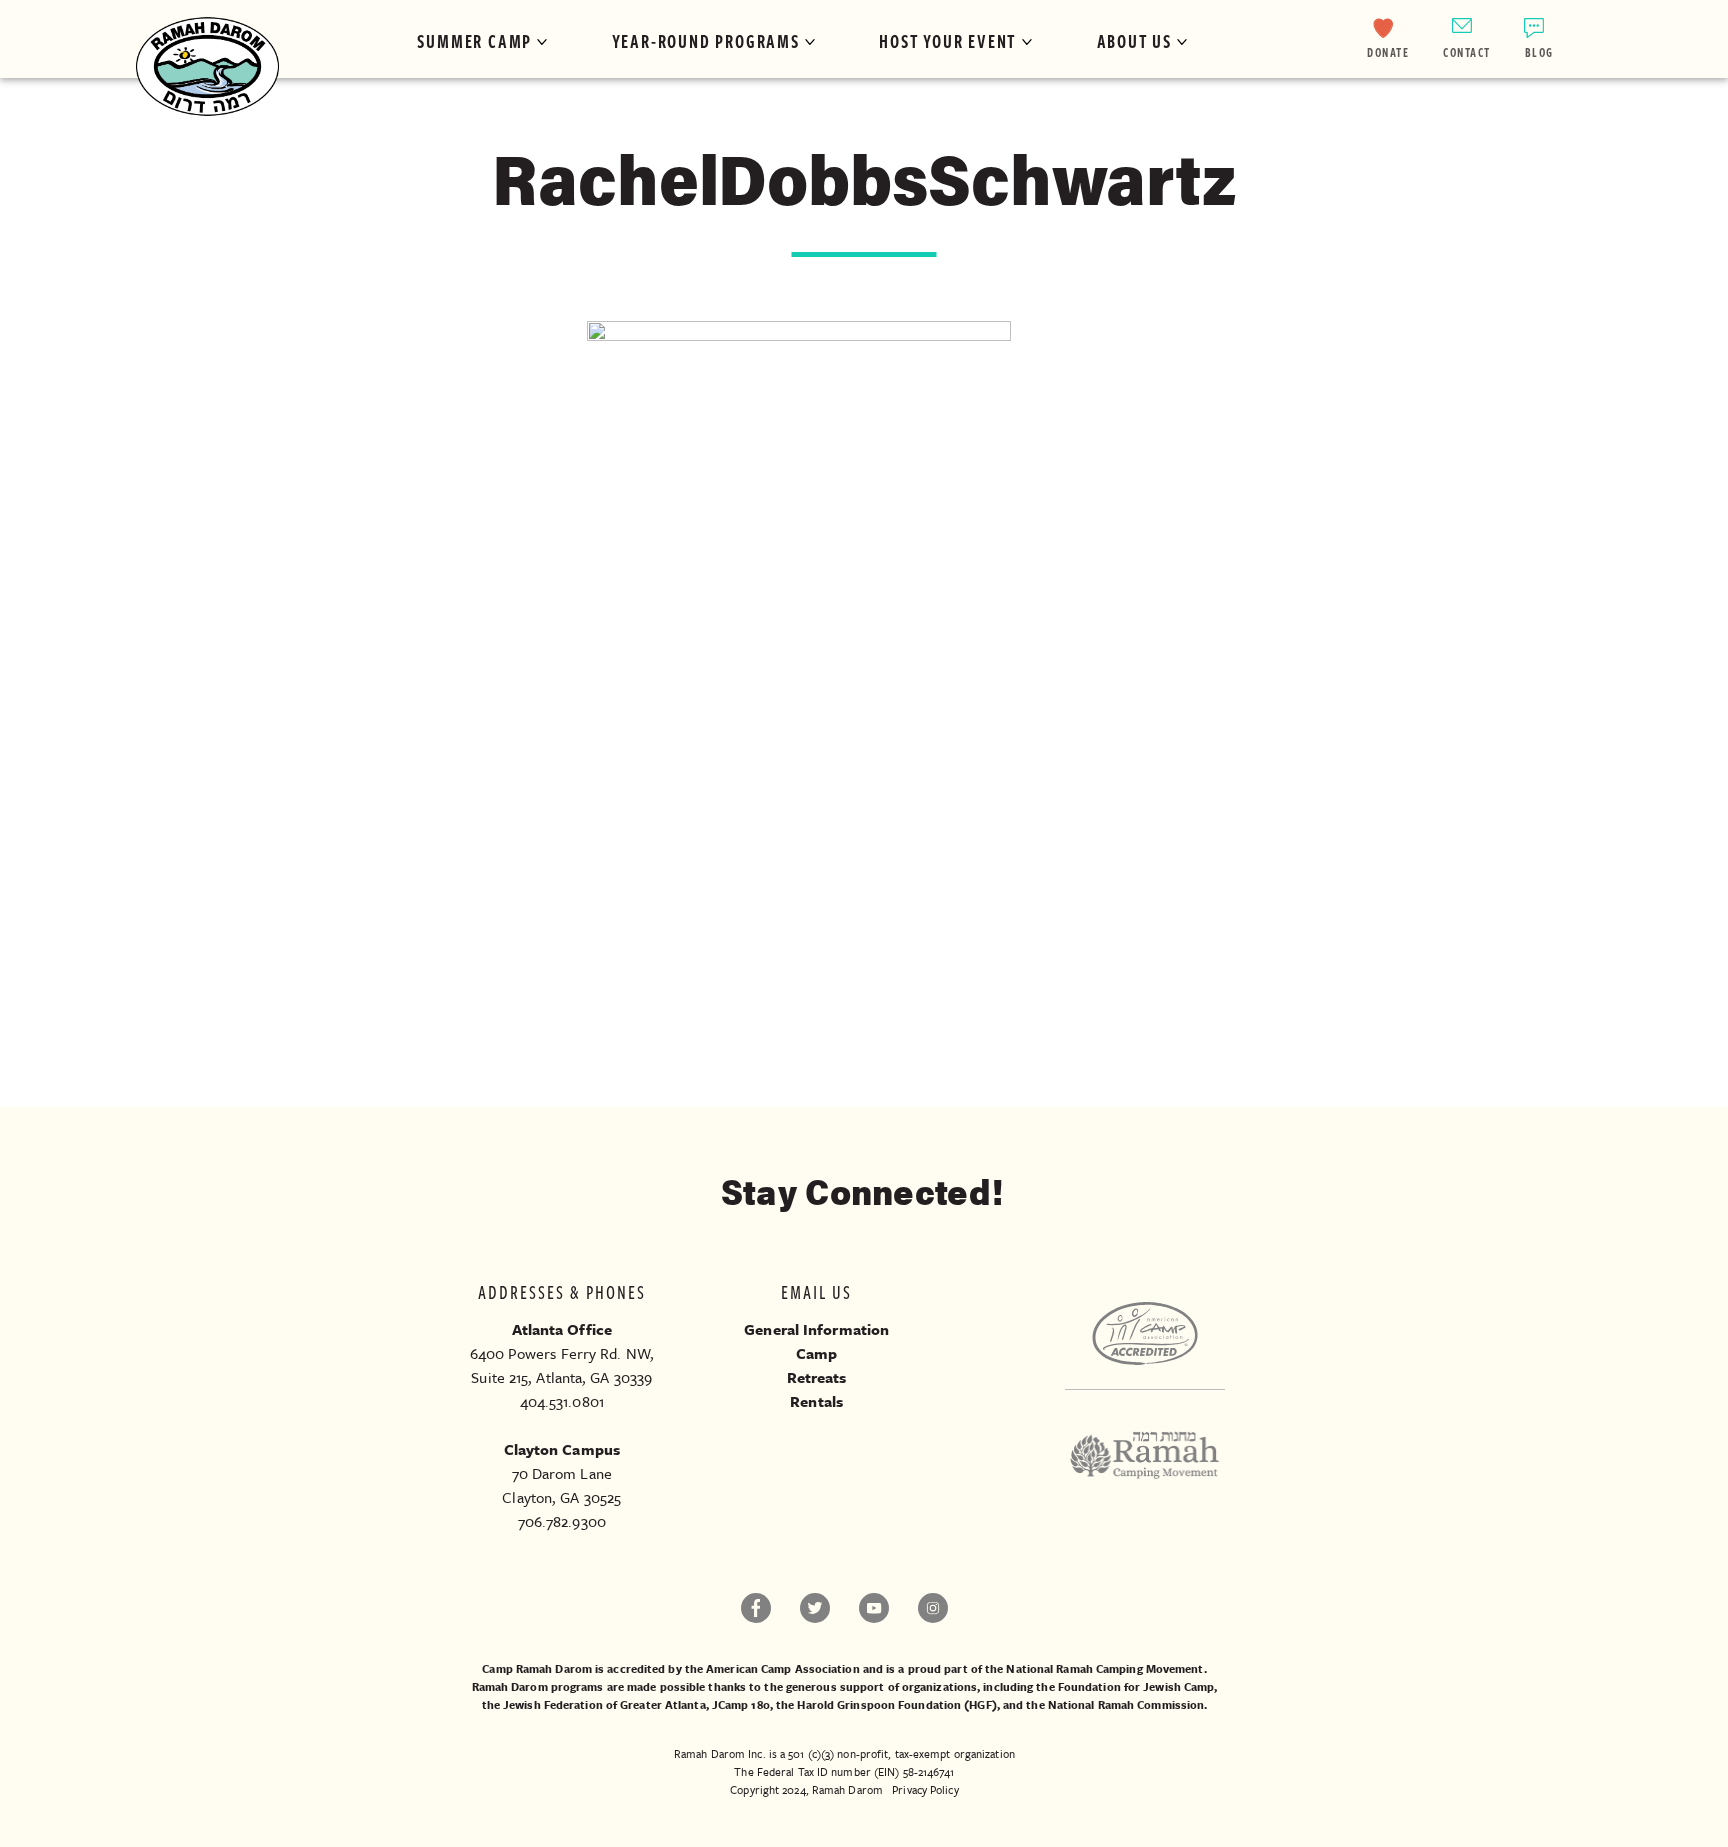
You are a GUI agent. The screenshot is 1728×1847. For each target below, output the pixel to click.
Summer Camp (474, 41)
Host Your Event (948, 41)
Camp (816, 1353)
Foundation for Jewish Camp (1136, 1686)
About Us (1134, 41)
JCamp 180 (741, 1704)
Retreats (817, 1377)
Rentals (816, 1401)
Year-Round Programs (706, 41)
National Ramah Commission (1126, 1704)
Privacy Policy (925, 1789)
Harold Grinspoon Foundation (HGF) (896, 1704)
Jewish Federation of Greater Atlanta (604, 1704)
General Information (816, 1329)
